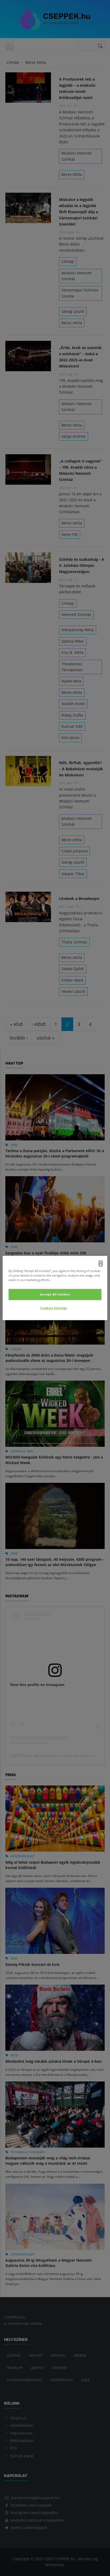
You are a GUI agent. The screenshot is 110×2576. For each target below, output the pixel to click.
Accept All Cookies (55, 1295)
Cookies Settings (54, 1308)
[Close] (101, 1263)
